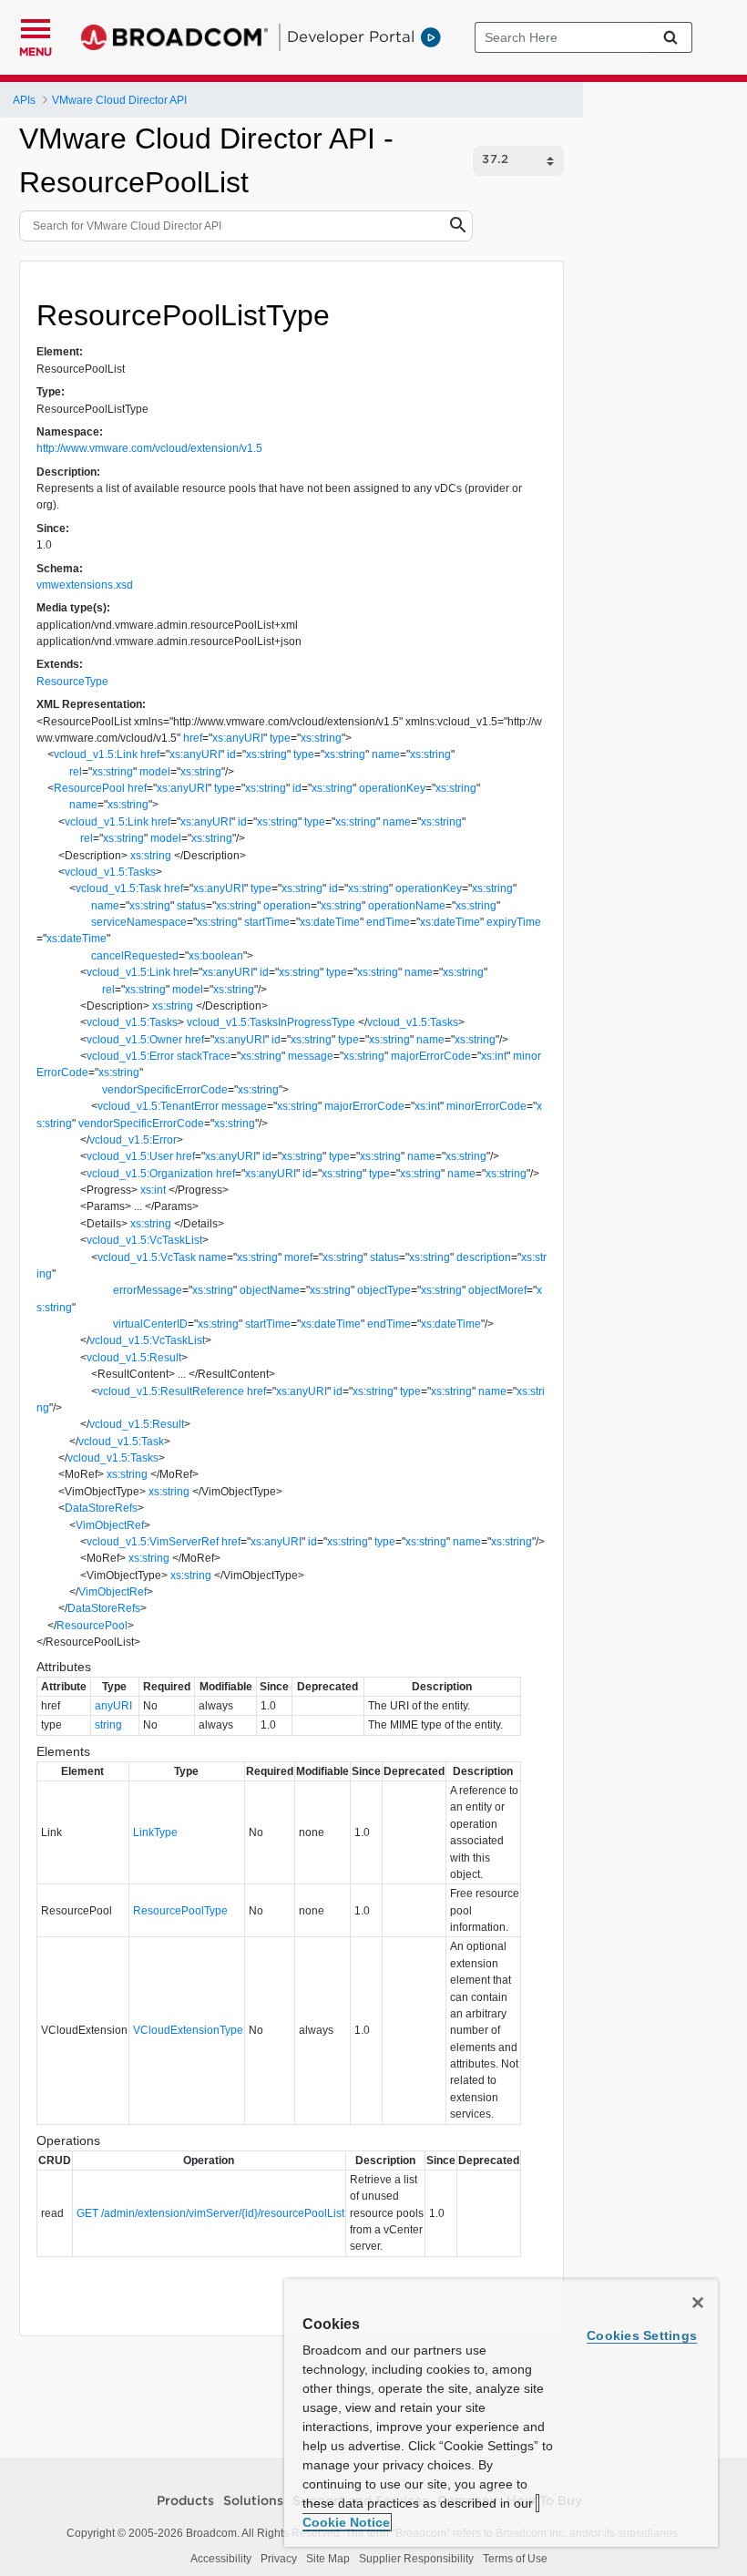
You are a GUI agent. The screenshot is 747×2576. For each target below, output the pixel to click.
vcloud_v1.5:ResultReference (171, 1391)
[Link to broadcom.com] (174, 37)
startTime (267, 922)
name (386, 754)
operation (287, 906)
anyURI (113, 1706)
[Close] (698, 2303)
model (155, 772)
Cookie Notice (346, 2522)
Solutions (253, 2501)
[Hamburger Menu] (36, 26)
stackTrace (204, 1056)
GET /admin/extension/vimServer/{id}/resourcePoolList (210, 2213)
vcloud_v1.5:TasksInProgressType (271, 1022)
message (311, 1056)
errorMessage (148, 1290)
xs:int (494, 1056)
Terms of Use (515, 2559)
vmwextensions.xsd (85, 585)
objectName (270, 1290)
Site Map (328, 2559)
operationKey (392, 788)
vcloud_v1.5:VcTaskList (144, 1240)
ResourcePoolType (180, 1911)
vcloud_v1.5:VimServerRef (153, 1542)
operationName (407, 906)
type (280, 738)
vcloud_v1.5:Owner (134, 1040)
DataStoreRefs (101, 1508)
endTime (388, 922)
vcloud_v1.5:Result (134, 1358)
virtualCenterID (150, 1324)
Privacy (279, 2559)
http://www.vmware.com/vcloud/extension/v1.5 (149, 448)
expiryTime (514, 922)
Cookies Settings (642, 2335)
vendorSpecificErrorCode (165, 1090)
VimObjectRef (110, 1525)
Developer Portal (351, 36)
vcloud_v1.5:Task (118, 888)
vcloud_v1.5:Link (96, 754)
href (193, 738)
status (191, 906)
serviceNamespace (139, 922)
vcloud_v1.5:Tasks (110, 872)
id (231, 754)
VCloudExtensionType (188, 2030)
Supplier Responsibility (416, 2559)
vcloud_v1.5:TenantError (158, 1106)
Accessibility (221, 2559)
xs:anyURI (238, 738)
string (108, 1725)
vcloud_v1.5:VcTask (147, 1257)
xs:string (321, 738)
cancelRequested (135, 956)
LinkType (155, 1832)
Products (185, 2501)
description (484, 1257)
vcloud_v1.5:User (130, 1156)
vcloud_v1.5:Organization (150, 1174)
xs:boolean (216, 956)
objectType (384, 1290)
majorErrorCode (431, 1056)
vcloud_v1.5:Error (130, 1056)
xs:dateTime (330, 922)
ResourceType (72, 682)
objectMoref (497, 1290)
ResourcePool (89, 788)
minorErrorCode (486, 1106)
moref (298, 1257)
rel (76, 772)
